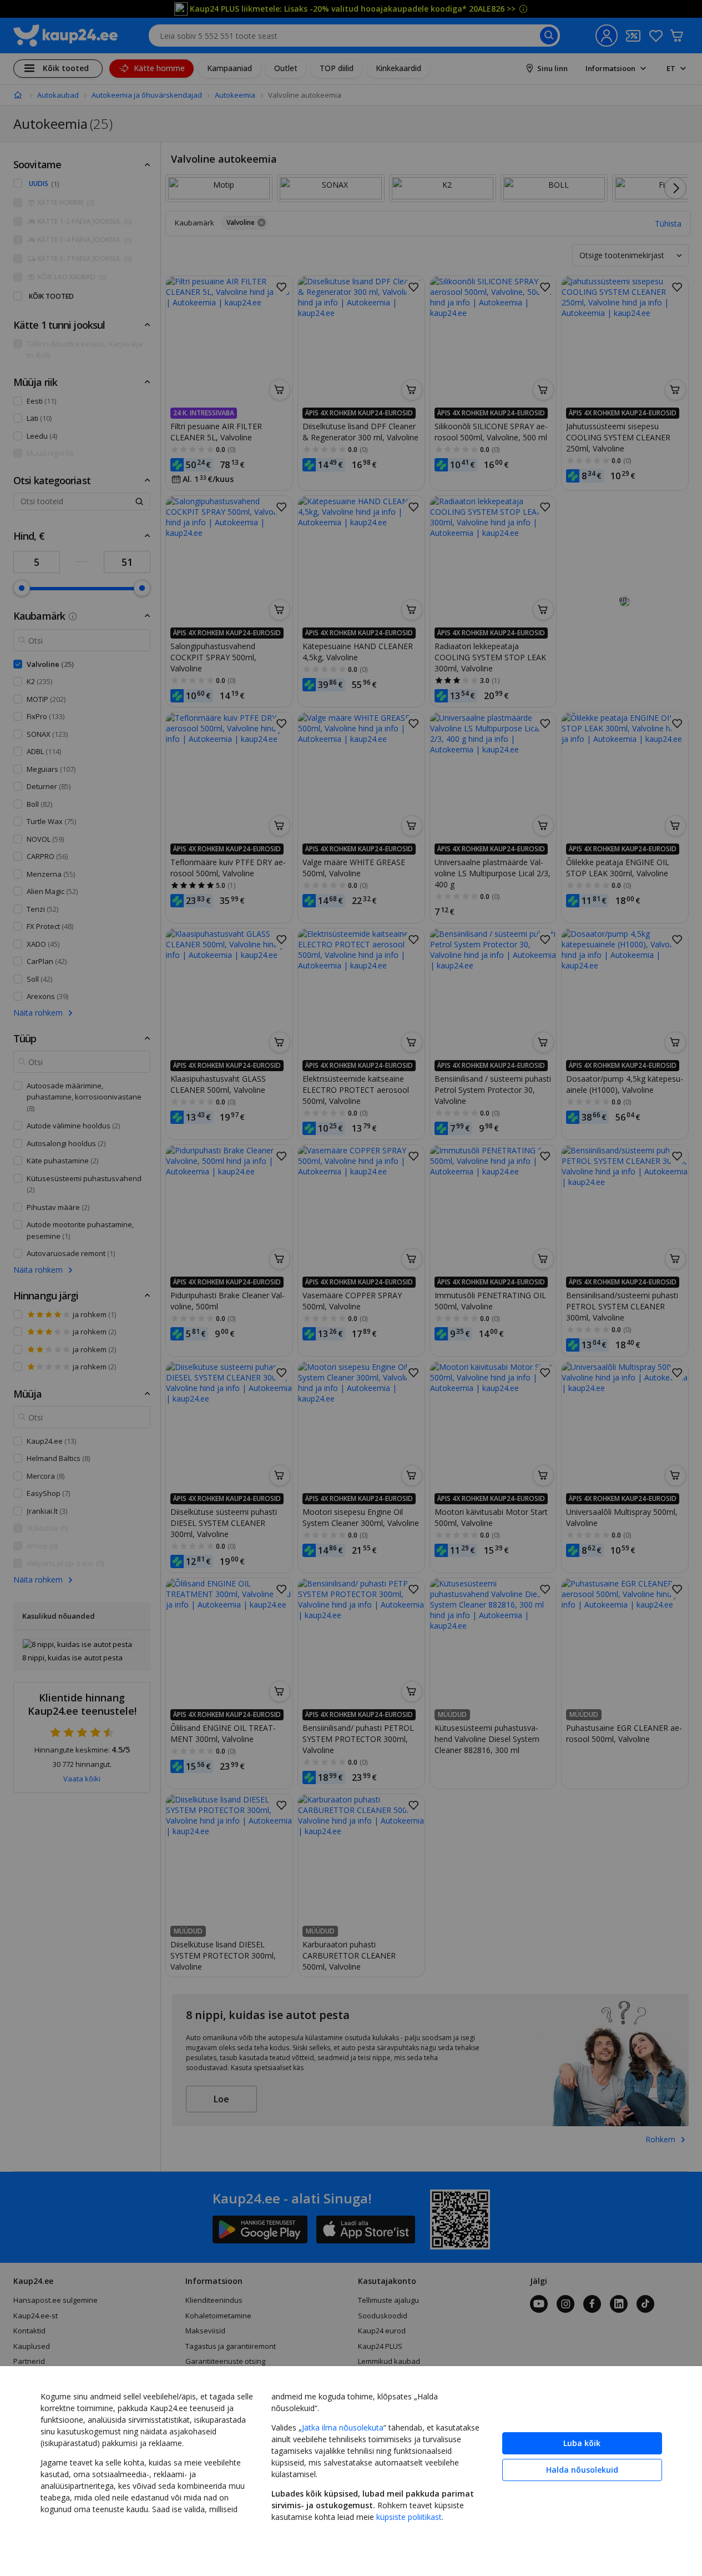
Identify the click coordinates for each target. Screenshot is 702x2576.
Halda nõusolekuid (582, 2470)
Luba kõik (582, 2443)
